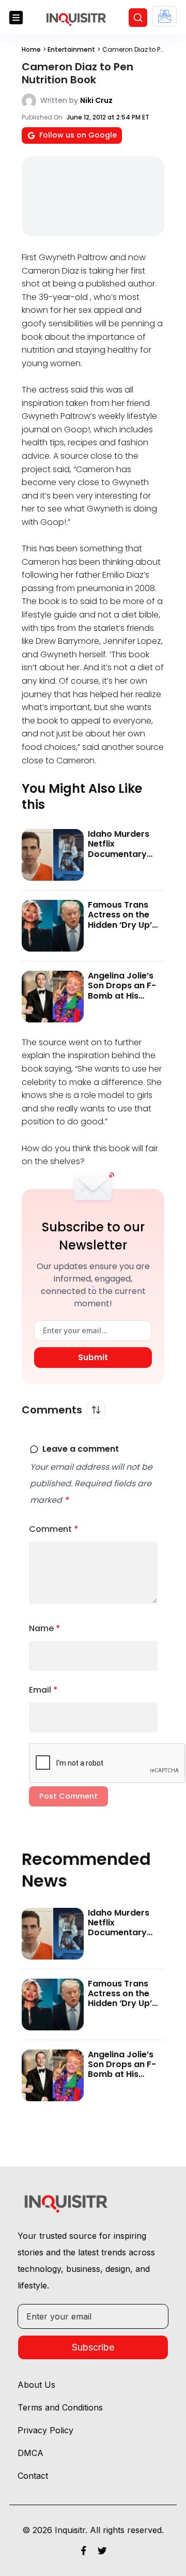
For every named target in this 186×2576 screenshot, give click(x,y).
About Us (36, 2385)
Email (43, 1690)
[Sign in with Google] (165, 16)
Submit (93, 1357)
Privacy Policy (45, 2430)
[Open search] (138, 18)
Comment (54, 1529)
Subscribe (93, 2347)
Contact (33, 2476)
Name (45, 1628)
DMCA (30, 2453)
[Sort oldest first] (96, 1410)
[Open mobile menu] (16, 18)
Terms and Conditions (60, 2407)
